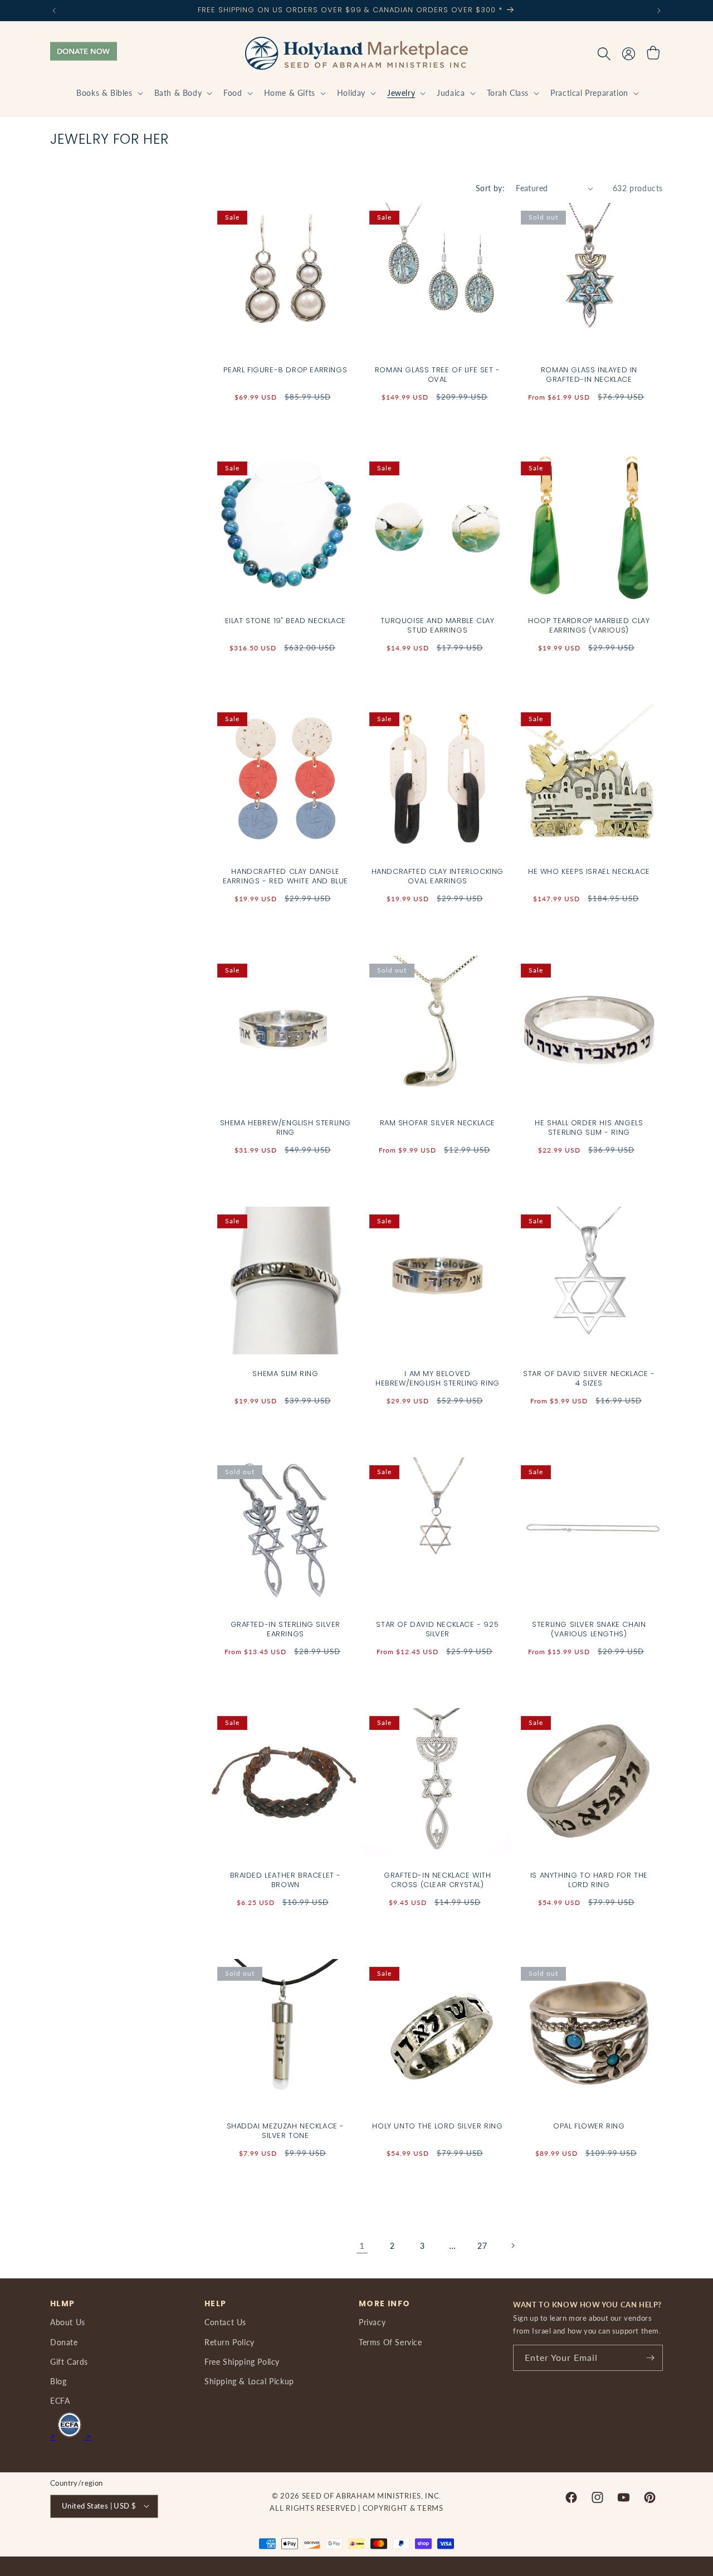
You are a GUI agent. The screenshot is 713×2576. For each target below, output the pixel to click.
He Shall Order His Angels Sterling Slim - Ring (589, 1127)
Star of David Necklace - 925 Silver (437, 1629)
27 (482, 2246)
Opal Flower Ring (589, 2127)
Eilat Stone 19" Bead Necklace (285, 621)
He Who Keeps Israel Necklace (589, 872)
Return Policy (229, 2342)
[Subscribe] (650, 2358)
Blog (58, 2381)
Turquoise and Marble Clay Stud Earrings (437, 626)
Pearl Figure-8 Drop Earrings (285, 370)
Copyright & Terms (403, 2508)
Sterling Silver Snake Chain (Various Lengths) (589, 1629)
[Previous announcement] (54, 11)
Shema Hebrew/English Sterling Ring (285, 1127)
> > (71, 2436)
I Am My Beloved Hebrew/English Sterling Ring (438, 1378)
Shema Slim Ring (285, 1374)
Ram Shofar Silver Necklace (437, 1123)
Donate (64, 2342)
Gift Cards (69, 2361)
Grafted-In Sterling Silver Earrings (286, 1629)
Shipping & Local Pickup (249, 2381)
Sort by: (490, 188)
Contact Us (225, 2322)
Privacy (372, 2322)
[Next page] (512, 2246)
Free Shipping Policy (242, 2361)
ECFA (60, 2401)
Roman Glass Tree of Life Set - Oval (437, 375)
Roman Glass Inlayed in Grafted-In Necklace (589, 375)
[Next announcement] (659, 11)
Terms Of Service (390, 2342)
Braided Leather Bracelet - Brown (286, 1880)
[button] (108, 93)
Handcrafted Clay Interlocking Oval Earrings (437, 877)
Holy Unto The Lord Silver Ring (437, 2127)
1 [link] (362, 2245)
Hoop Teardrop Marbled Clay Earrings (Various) (589, 626)
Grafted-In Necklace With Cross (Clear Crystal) (437, 1880)
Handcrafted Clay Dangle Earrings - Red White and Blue (285, 877)
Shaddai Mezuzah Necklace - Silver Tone (286, 2131)
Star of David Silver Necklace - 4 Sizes (589, 1378)
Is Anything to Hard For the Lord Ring (589, 1880)
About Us (68, 2322)
